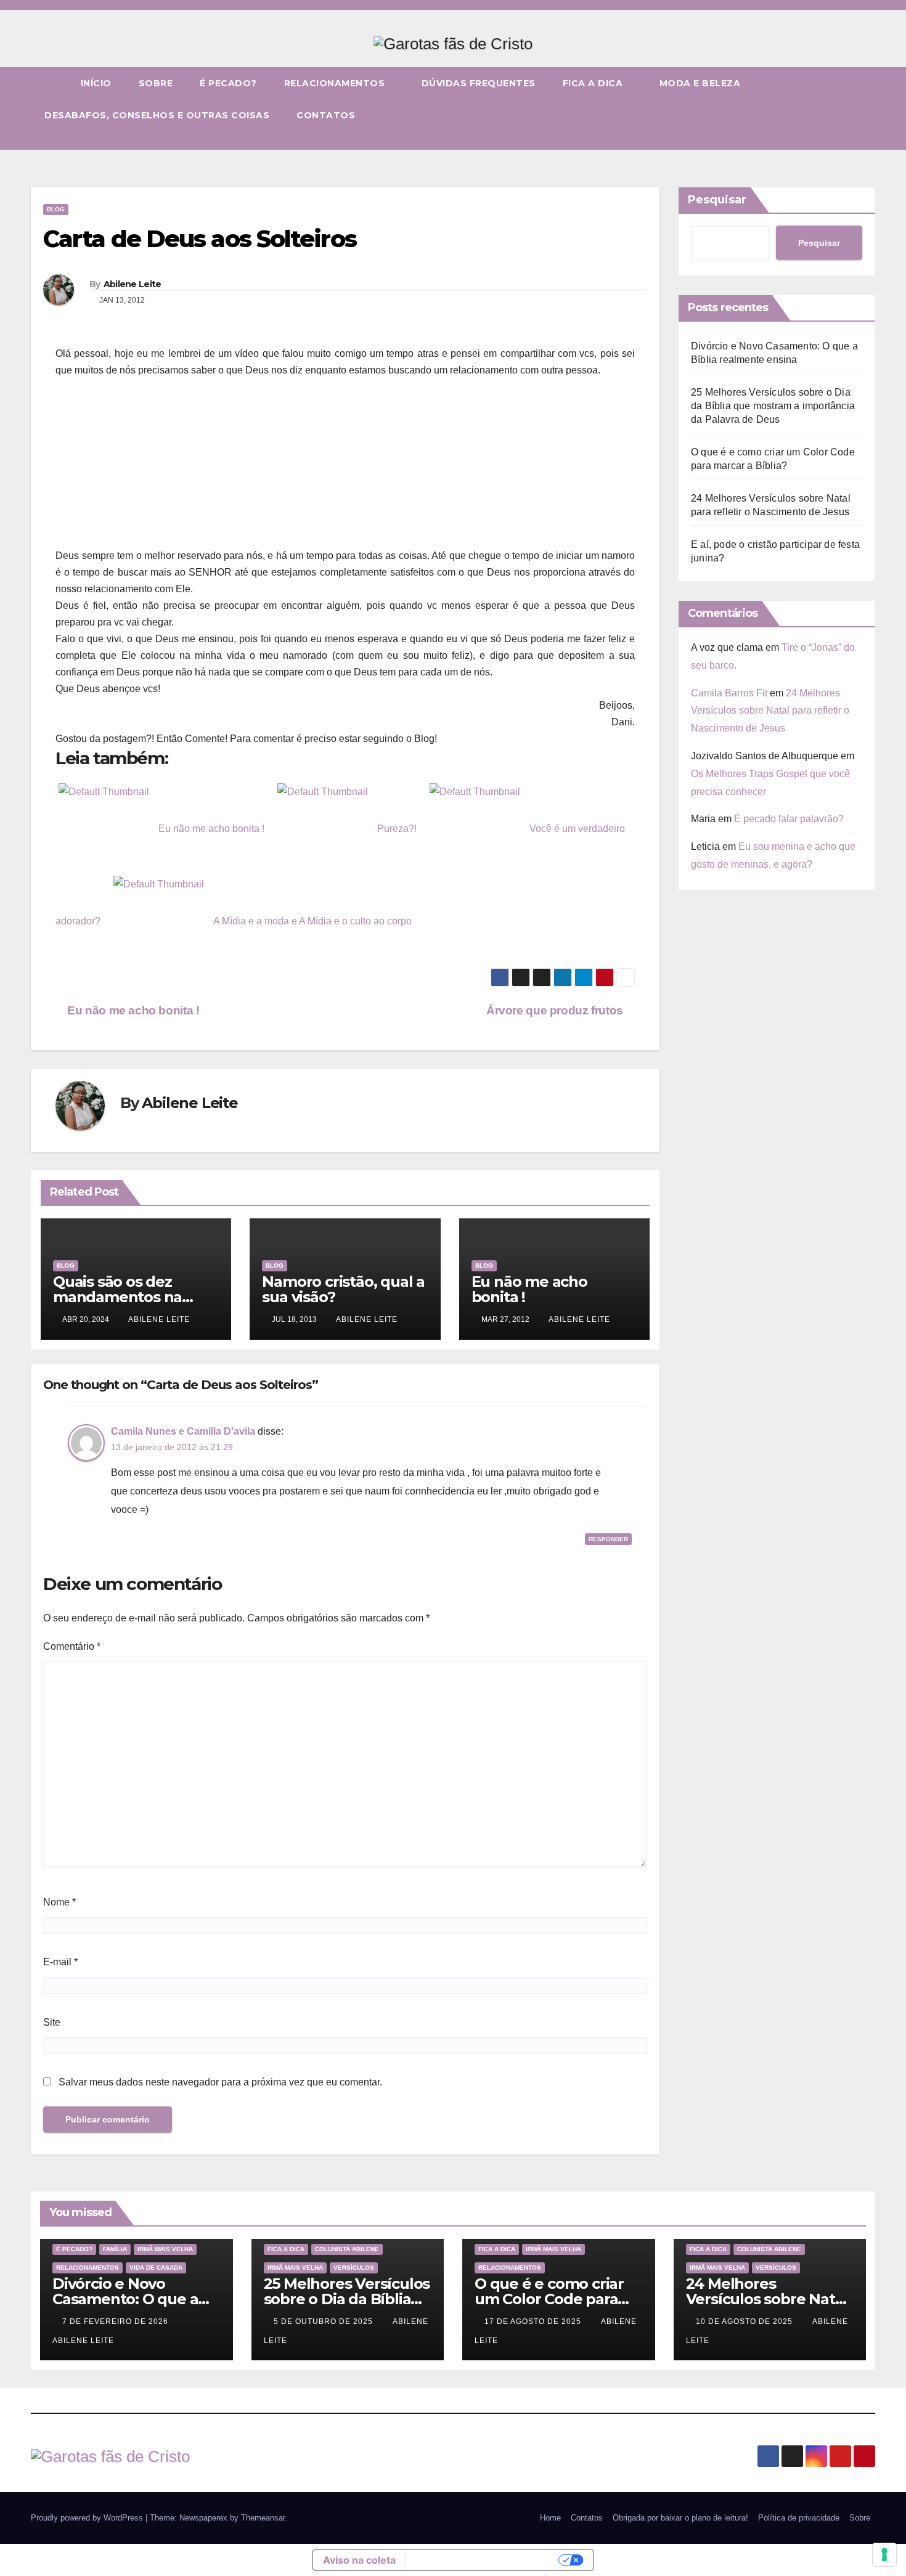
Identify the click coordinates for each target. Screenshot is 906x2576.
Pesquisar (717, 200)
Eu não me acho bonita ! (132, 1010)
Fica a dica (594, 83)
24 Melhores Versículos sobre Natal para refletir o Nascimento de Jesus (770, 711)
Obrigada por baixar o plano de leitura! (680, 2518)
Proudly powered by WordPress (88, 2518)
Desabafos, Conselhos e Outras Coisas (157, 115)
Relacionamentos (336, 83)
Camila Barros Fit (729, 693)
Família (115, 2249)
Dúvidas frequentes (479, 83)
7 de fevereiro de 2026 (116, 2321)
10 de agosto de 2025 (745, 2321)
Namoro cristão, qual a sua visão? (343, 1289)
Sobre (156, 83)
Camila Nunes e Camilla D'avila (183, 1431)
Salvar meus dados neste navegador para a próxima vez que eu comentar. (220, 2082)
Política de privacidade (799, 2518)
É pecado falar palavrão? (789, 819)
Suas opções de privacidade (484, 2560)
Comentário (72, 1646)
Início (96, 83)
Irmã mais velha (165, 2249)
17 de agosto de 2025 (534, 2321)
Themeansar (263, 2518)
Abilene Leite (133, 284)
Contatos (326, 115)
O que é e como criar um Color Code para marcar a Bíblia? (549, 2299)
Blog (56, 209)
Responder (608, 1539)
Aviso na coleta (359, 2560)
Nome (59, 1902)
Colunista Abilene (347, 2249)
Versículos (354, 2268)
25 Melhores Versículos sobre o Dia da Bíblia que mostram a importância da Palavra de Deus (773, 406)
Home (550, 2518)
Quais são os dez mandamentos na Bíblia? (117, 1297)
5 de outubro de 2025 (324, 2321)
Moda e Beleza (700, 83)
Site (52, 2022)
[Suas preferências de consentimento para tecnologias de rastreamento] (884, 2554)
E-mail (60, 1962)
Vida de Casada (156, 2268)
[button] (867, 140)
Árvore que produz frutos (556, 1010)
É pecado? (228, 83)
